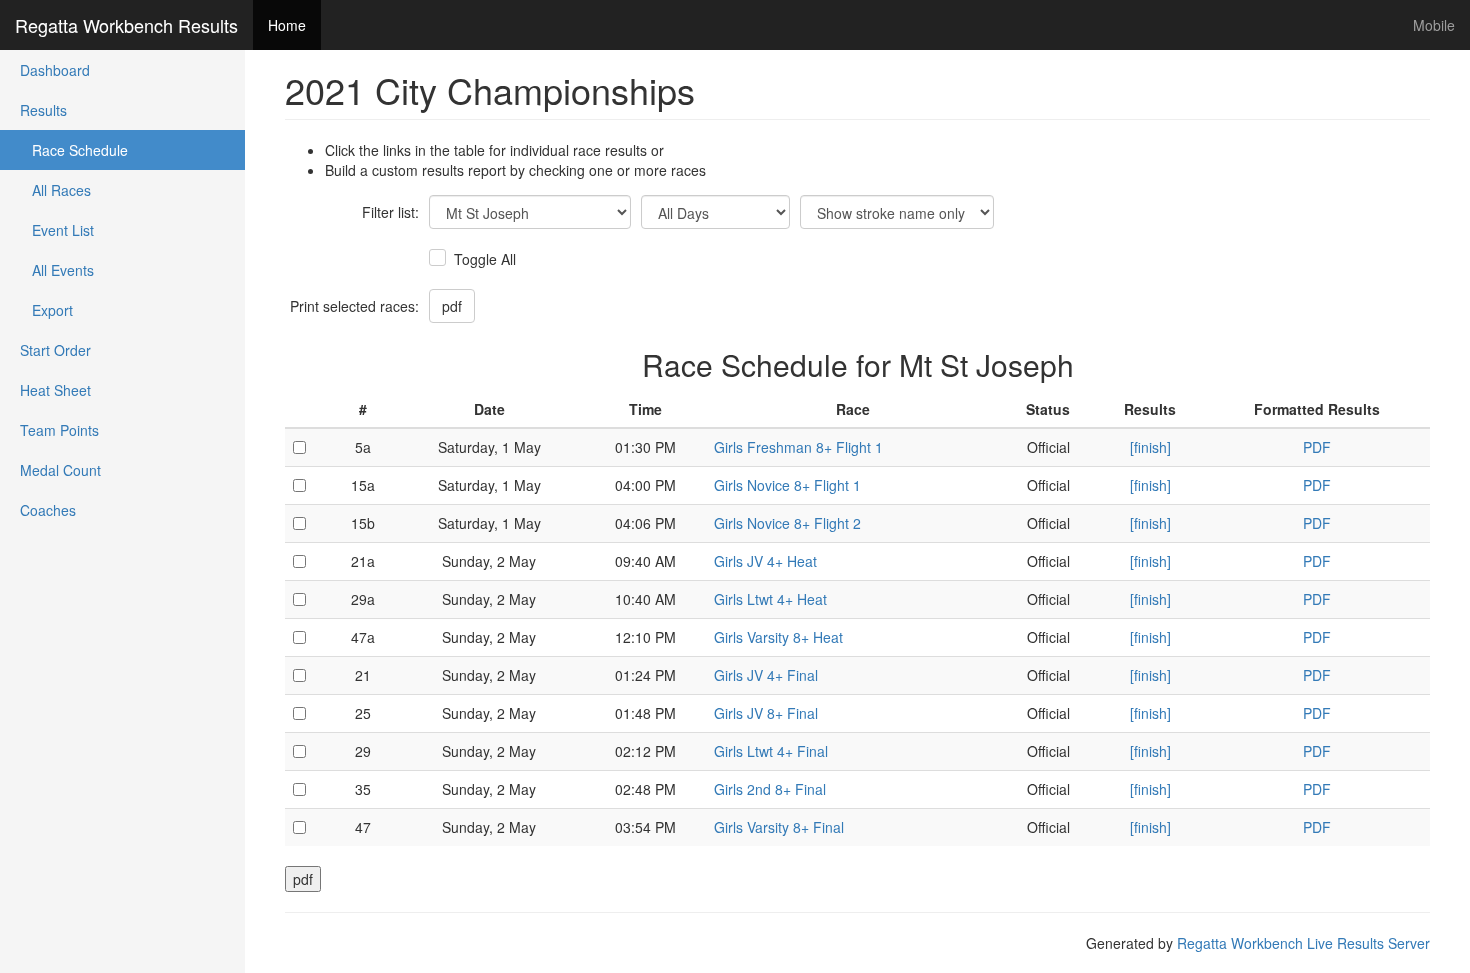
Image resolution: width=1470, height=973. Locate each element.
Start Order (55, 350)
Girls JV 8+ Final (766, 713)
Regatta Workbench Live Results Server (1303, 943)
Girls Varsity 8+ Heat (778, 637)
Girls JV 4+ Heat (765, 561)
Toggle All (485, 259)
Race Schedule (74, 150)
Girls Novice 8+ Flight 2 (787, 523)
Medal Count (60, 470)
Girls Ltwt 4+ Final (771, 751)
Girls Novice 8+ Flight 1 (787, 485)
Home (287, 25)
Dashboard (55, 70)
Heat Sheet (55, 390)
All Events (57, 270)
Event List (57, 230)
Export (46, 310)
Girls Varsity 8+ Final (779, 827)
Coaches (48, 510)
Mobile (1434, 25)
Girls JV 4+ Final (766, 675)
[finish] (1150, 447)
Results (43, 110)
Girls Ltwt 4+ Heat (770, 599)
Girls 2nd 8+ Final (770, 789)
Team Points (59, 430)
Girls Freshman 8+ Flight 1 (798, 447)
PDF (1317, 447)
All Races (55, 190)
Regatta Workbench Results (126, 25)
